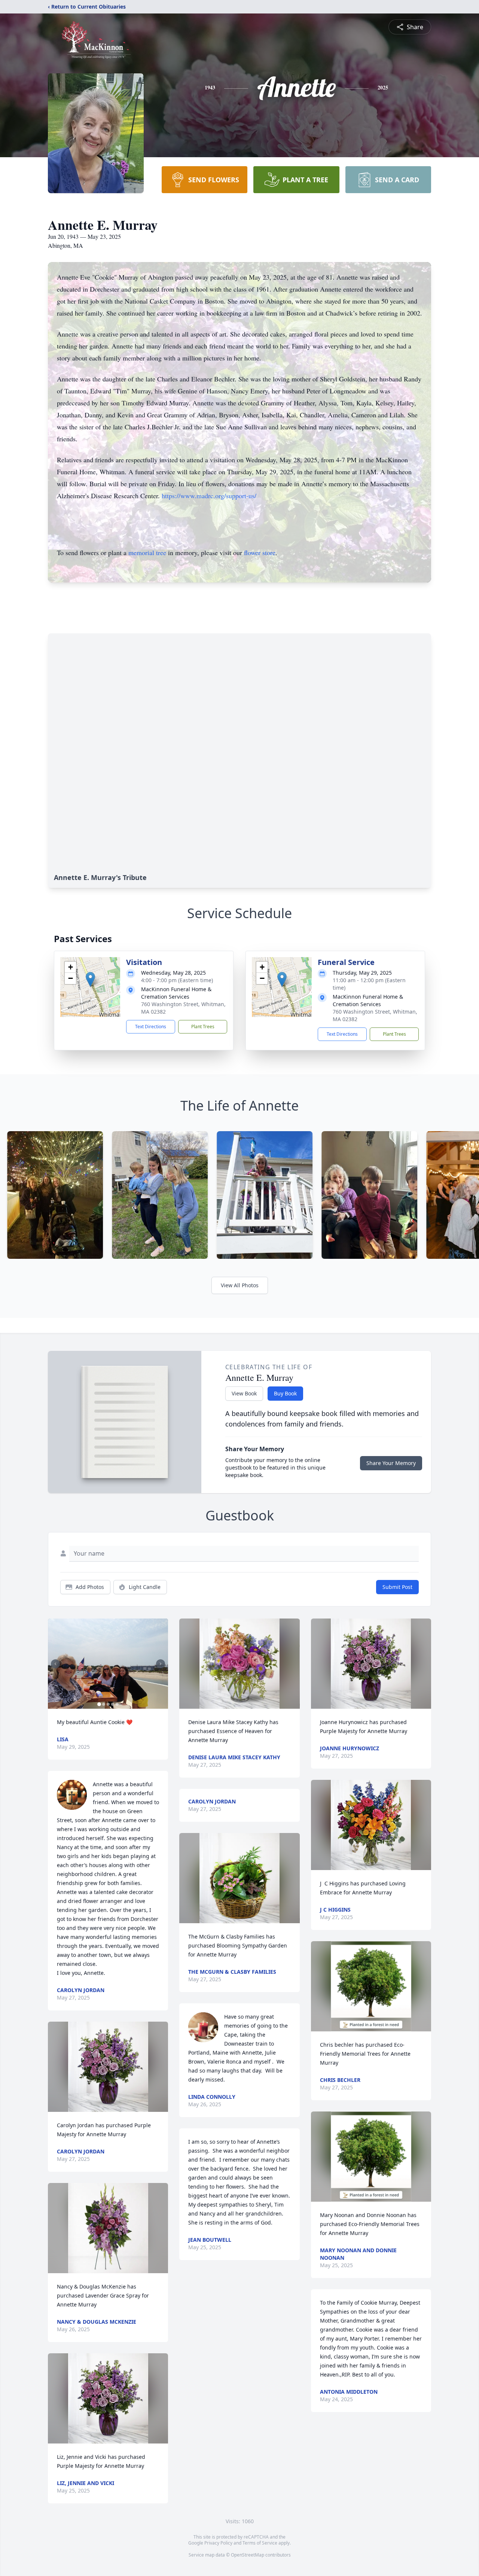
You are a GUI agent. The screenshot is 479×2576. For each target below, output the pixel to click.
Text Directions (151, 1027)
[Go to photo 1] (99, 1704)
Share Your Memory (391, 1463)
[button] (90, 979)
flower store (260, 552)
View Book (244, 1393)
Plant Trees (203, 1027)
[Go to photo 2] (104, 1704)
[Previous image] (55, 1664)
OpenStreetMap (248, 2555)
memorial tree (147, 552)
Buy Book (285, 1393)
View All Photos (240, 1285)
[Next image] (161, 1664)
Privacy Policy (218, 2543)
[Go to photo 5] (117, 1704)
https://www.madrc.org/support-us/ (209, 496)
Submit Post (397, 1587)
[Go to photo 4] (113, 1704)
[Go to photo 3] (108, 1704)
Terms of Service (260, 2543)
